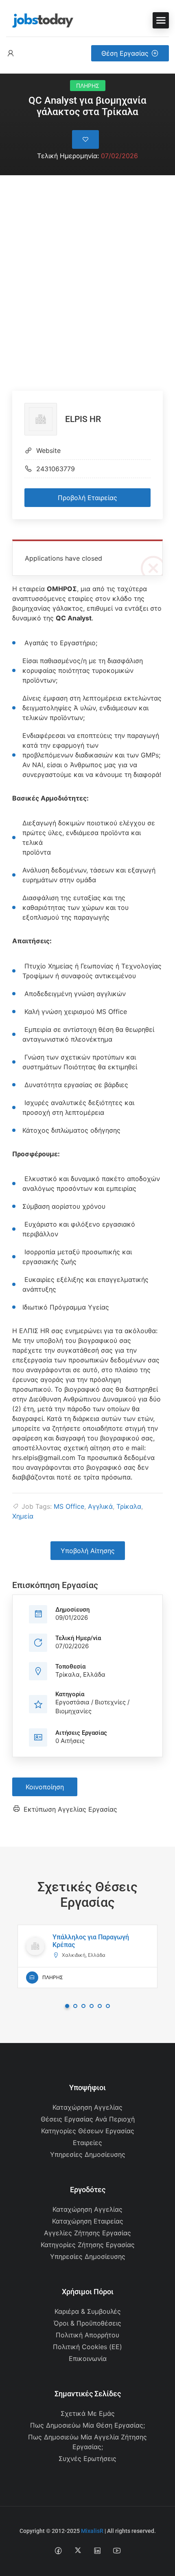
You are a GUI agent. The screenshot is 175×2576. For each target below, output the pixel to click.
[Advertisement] (87, 267)
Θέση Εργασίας (125, 53)
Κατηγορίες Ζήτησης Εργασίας (88, 2245)
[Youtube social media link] (117, 2550)
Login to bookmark (85, 139)
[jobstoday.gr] (40, 20)
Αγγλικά (100, 1506)
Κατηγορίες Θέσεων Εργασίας (88, 2131)
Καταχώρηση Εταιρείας (88, 2221)
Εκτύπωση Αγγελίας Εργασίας (70, 1809)
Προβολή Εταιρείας (87, 498)
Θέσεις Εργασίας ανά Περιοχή (88, 2119)
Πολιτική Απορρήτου (87, 2335)
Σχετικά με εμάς (88, 2413)
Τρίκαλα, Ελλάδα (80, 1674)
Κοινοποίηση (45, 1787)
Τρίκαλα (129, 1506)
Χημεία (23, 1516)
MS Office (69, 1506)
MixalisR (92, 2531)
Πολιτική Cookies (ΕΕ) (87, 2347)
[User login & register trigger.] (11, 53)
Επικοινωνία (88, 2358)
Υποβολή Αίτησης (88, 1551)
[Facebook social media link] (58, 2550)
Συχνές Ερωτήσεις (87, 2459)
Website (48, 450)
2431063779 (56, 469)
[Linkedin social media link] (97, 2550)
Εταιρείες (87, 2143)
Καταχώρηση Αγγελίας (87, 2107)
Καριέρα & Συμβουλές (88, 2311)
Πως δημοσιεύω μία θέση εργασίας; (87, 2425)
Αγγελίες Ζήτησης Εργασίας (87, 2233)
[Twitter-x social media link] (78, 2550)
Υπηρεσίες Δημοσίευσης (88, 2154)
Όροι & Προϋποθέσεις (87, 2323)
